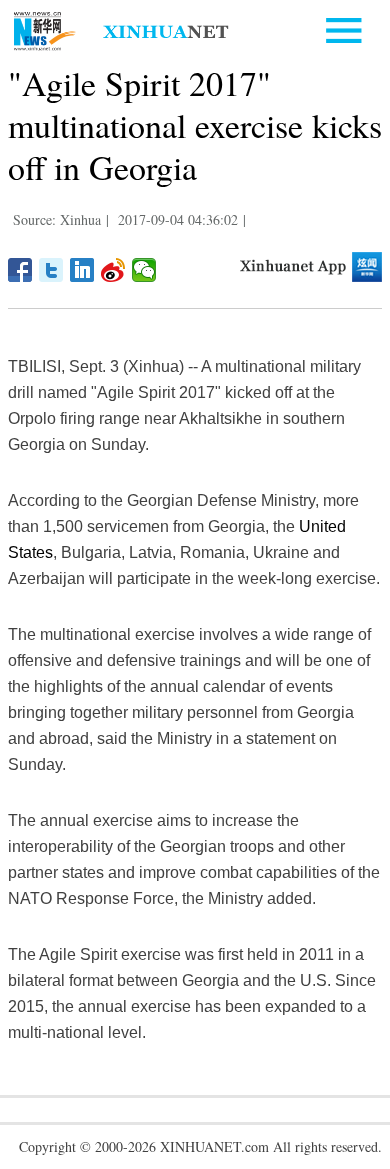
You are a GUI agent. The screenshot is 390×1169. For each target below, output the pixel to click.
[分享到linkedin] (82, 270)
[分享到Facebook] (20, 270)
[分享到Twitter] (51, 270)
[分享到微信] (144, 270)
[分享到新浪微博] (113, 270)
